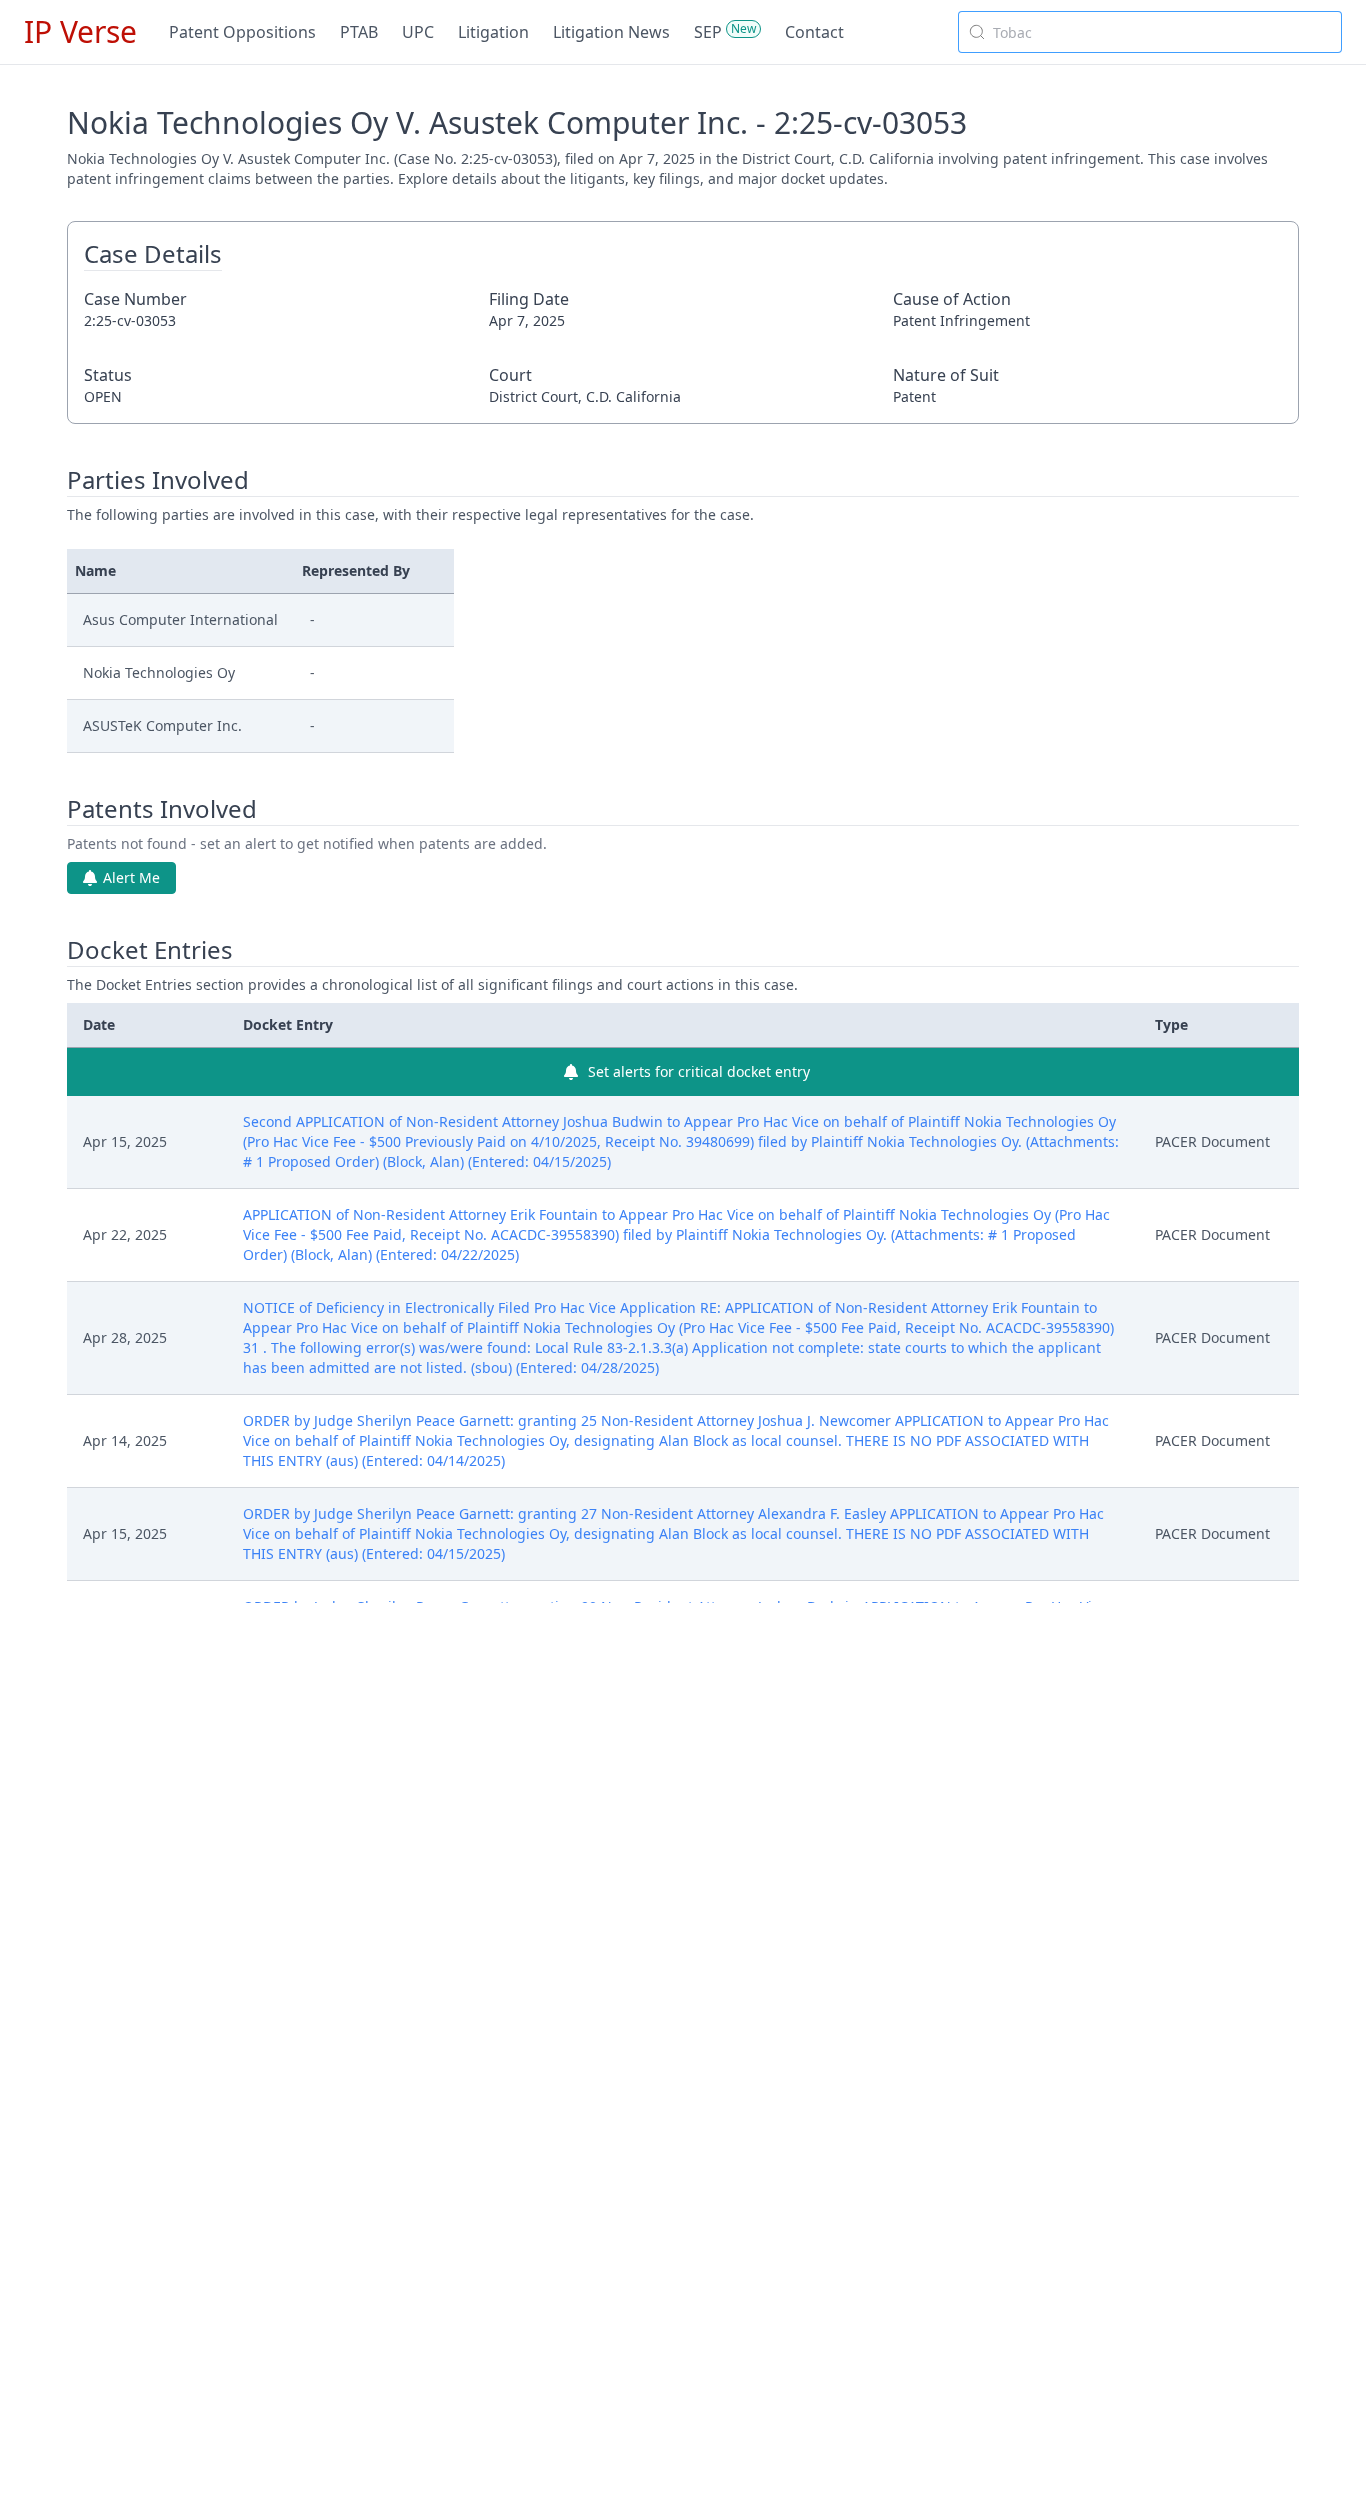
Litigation (493, 32)
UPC (418, 32)
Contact (814, 32)
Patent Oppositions (242, 32)
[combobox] (1150, 32)
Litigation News (611, 32)
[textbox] (1162, 32)
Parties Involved (158, 480)
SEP (708, 32)
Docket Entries (150, 950)
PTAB (359, 32)
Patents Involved (162, 809)
